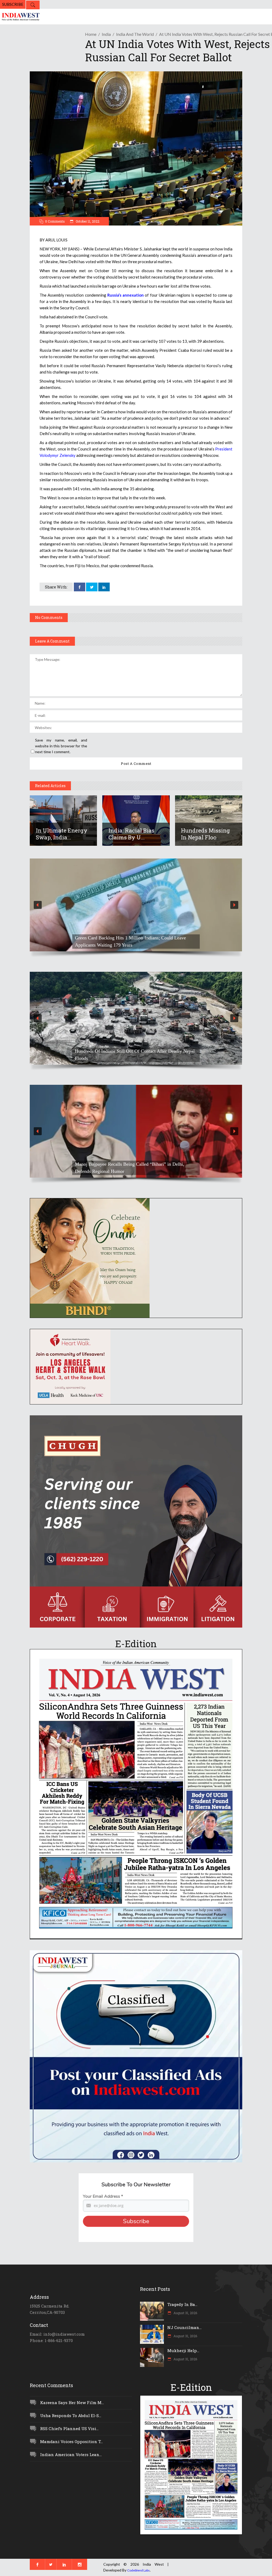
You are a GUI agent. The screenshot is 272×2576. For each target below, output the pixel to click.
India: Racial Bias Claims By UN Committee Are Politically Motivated (133, 1055)
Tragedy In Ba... (182, 2304)
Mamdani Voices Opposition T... (71, 2441)
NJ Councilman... (184, 2327)
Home (91, 34)
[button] (136, 905)
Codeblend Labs (139, 2570)
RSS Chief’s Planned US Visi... (69, 2428)
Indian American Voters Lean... (71, 2454)
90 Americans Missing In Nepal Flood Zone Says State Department (128, 941)
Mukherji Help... (183, 2351)
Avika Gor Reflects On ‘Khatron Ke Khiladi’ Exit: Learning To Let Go (133, 1168)
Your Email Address (103, 2196)
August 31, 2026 (185, 2313)
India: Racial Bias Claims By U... (131, 834)
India (106, 34)
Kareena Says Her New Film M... (72, 2402)
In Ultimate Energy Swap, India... (62, 834)
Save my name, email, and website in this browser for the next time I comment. (61, 746)
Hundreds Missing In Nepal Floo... (205, 834)
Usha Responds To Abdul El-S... (71, 2415)
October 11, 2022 (87, 221)
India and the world (135, 34)
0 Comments (55, 221)
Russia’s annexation (126, 295)
